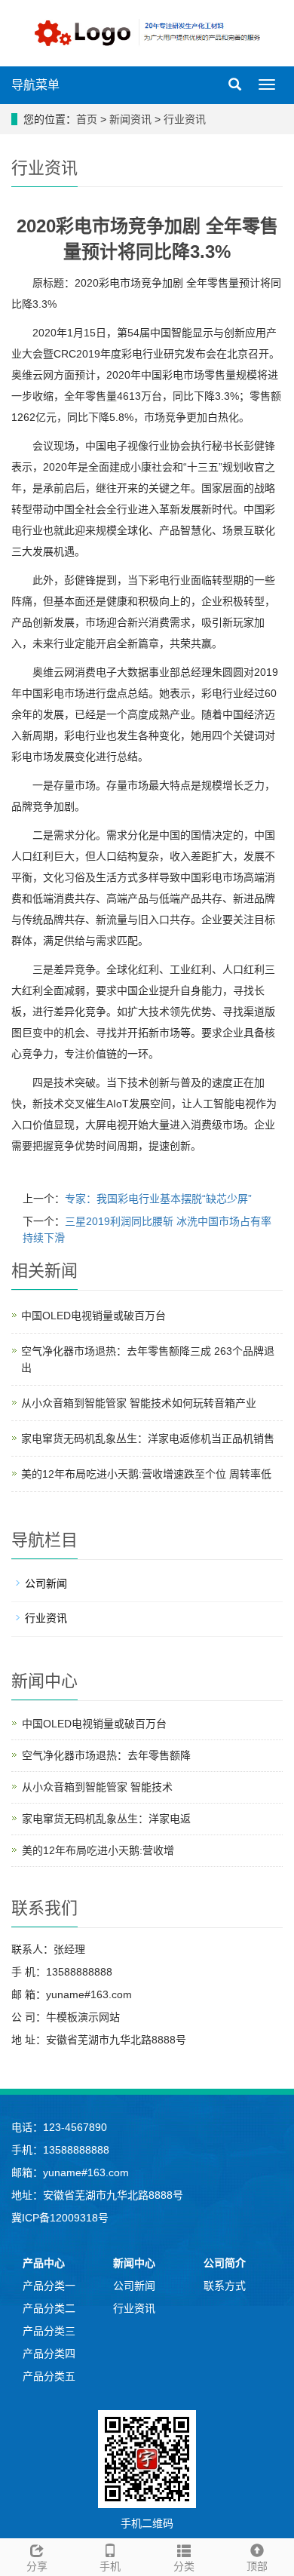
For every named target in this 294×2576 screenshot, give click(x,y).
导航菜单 (35, 85)
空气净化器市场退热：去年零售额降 (106, 1755)
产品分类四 (49, 2353)
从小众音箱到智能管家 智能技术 (97, 1787)
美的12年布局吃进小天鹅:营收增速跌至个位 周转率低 (146, 1474)
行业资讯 (185, 119)
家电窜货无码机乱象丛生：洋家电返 (106, 1819)
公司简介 (225, 2263)
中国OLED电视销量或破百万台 (93, 1316)
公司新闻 (46, 1583)
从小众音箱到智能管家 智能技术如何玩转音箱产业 (139, 1403)
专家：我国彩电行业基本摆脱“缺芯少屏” (158, 1199)
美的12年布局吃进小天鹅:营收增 (98, 1850)
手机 (110, 2566)
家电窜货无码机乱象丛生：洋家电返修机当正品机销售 (148, 1438)
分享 (37, 2566)
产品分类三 (49, 2331)
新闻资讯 (130, 119)
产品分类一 (49, 2286)
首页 (87, 119)
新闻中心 (134, 2263)
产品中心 (44, 2263)
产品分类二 (49, 2308)
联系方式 (225, 2286)
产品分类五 (49, 2376)
